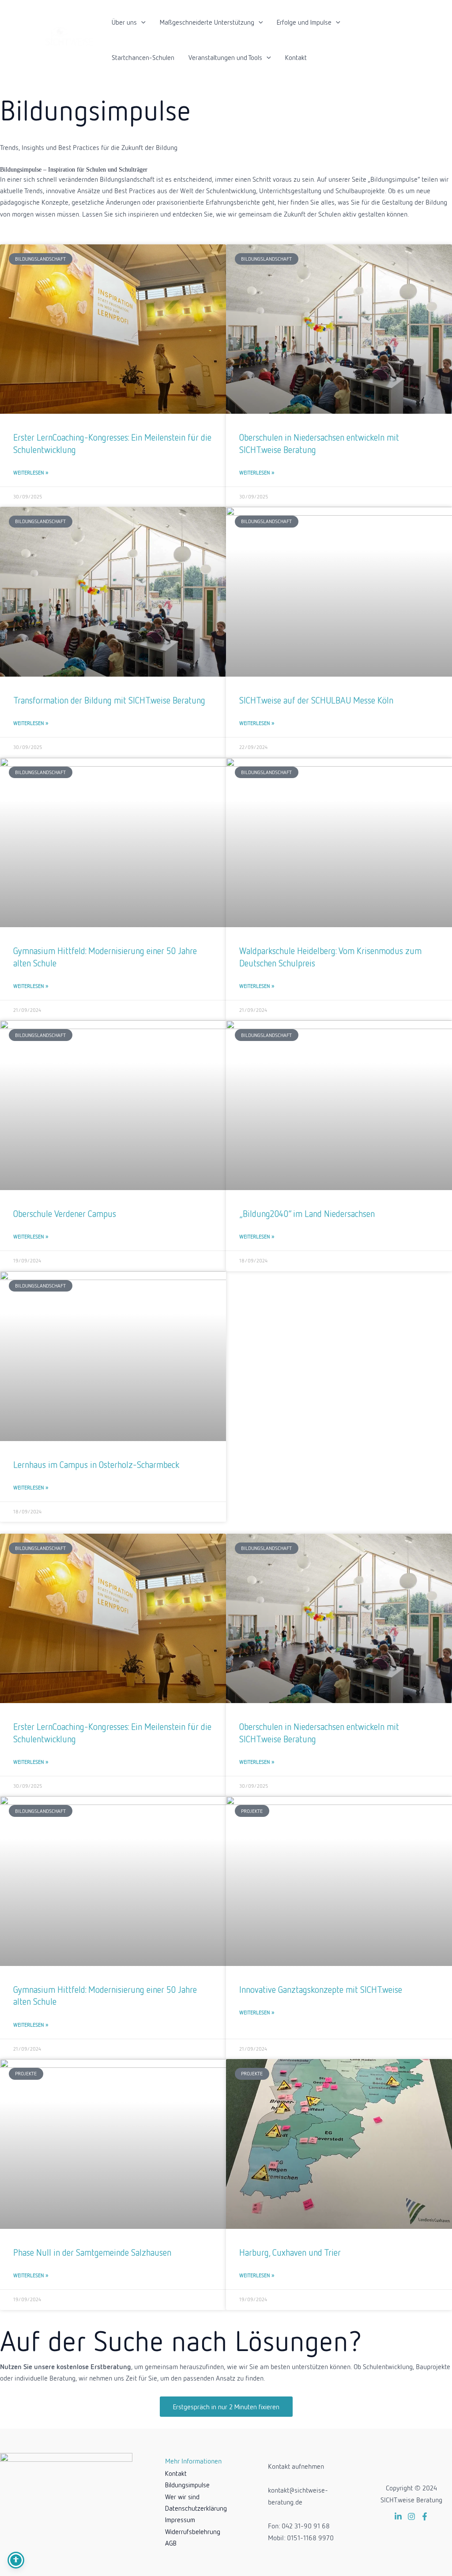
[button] (141, 22)
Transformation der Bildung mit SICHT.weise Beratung (109, 700)
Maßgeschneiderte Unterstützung (207, 22)
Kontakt (296, 57)
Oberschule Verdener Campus (65, 1213)
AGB (171, 2543)
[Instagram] (411, 2516)
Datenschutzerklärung (196, 2508)
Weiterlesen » (31, 473)
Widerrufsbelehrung (193, 2531)
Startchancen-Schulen (143, 57)
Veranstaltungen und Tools (225, 57)
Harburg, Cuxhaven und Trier (290, 2252)
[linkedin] (398, 2516)
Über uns (124, 22)
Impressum (180, 2520)
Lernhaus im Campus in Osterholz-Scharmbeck (96, 1464)
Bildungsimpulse (187, 2485)
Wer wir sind (182, 2497)
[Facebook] (425, 2516)
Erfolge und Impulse (304, 22)
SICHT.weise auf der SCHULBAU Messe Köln (316, 700)
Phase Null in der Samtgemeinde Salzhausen (92, 2252)
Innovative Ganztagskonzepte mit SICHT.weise (321, 1989)
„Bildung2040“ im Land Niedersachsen (307, 1213)
